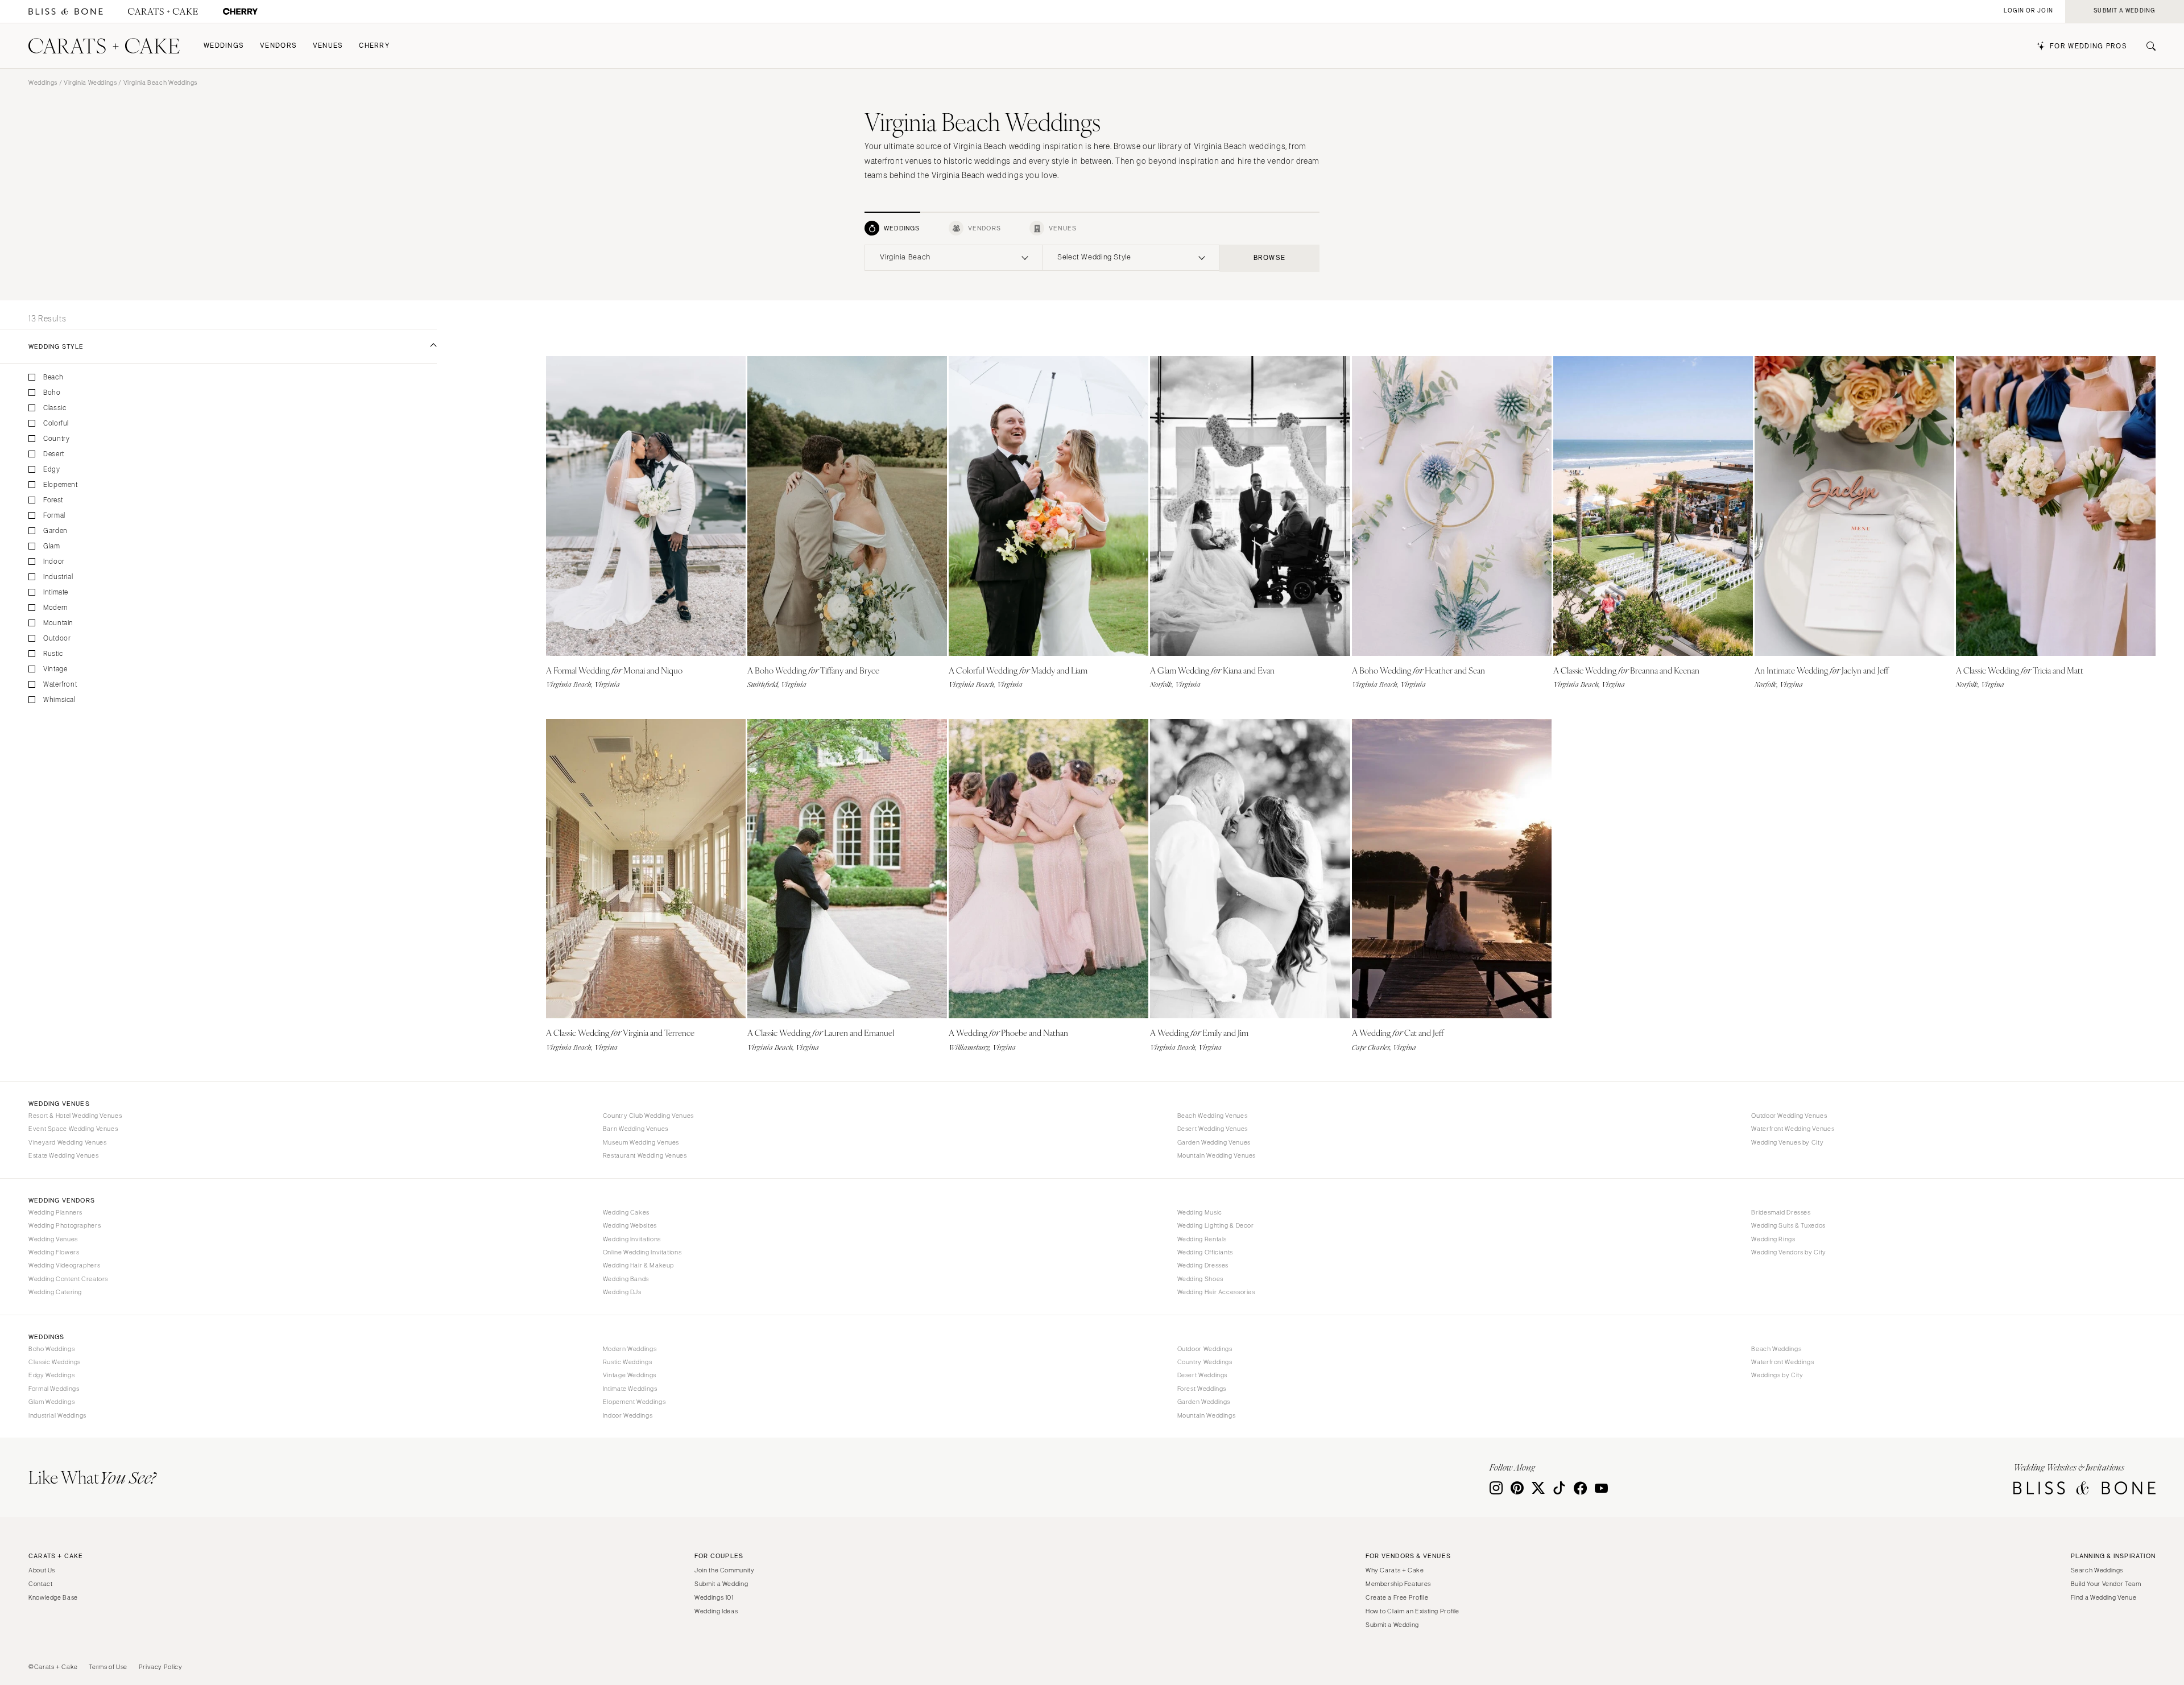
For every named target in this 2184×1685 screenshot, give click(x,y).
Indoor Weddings (628, 1415)
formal (54, 516)
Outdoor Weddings (1205, 1349)
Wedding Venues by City (1787, 1142)
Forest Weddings (1202, 1389)
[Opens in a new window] (66, 12)
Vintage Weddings (630, 1375)
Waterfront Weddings (1782, 1362)
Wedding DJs (622, 1292)
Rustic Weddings (627, 1362)
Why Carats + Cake (1395, 1570)
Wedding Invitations (632, 1239)
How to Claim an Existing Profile (1412, 1611)
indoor (54, 562)
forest (53, 500)
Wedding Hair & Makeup (638, 1265)
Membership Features (1398, 1584)
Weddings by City (1777, 1375)
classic (55, 408)
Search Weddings (2097, 1570)
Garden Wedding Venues (1214, 1142)
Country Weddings (1205, 1362)
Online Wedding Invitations (642, 1252)
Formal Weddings (54, 1389)
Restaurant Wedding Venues (645, 1155)
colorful (56, 424)
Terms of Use (108, 1667)
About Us (42, 1570)
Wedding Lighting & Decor (1216, 1225)
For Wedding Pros (2088, 46)
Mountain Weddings (1207, 1415)
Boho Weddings (51, 1349)
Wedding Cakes (626, 1212)
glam (52, 546)
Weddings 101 (714, 1597)
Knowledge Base (53, 1597)
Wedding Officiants (1205, 1252)
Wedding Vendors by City (1789, 1252)
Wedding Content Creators (68, 1279)
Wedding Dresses (1203, 1265)
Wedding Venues (53, 1239)
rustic (53, 654)
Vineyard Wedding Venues (68, 1142)
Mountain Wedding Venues (1217, 1155)
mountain (58, 623)
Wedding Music (1200, 1212)
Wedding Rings (1773, 1239)
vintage (55, 669)
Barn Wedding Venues (636, 1129)
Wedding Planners (55, 1212)
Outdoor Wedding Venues (1789, 1116)
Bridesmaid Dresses (1781, 1212)
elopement (61, 485)
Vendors (278, 46)
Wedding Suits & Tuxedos (1788, 1225)
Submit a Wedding (721, 1584)
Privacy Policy (161, 1667)
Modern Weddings (630, 1349)
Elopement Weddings (634, 1402)
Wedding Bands (626, 1279)
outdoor (57, 639)
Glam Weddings (51, 1402)
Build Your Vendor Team (2106, 1584)
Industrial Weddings (57, 1415)
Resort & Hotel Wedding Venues (75, 1116)
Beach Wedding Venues (1213, 1116)
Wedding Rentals (1202, 1239)
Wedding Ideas (716, 1611)
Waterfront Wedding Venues (1793, 1129)
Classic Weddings (55, 1362)
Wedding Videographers (64, 1265)
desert (54, 454)
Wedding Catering (55, 1292)
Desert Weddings (1202, 1375)
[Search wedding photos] (240, 12)
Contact (40, 1584)
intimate (56, 592)
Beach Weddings (1776, 1349)
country (56, 439)
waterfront (60, 685)
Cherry (374, 46)
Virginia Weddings (90, 82)
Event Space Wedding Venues (73, 1129)
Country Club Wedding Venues (648, 1116)
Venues (328, 46)
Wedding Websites (630, 1225)
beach (53, 377)
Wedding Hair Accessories (1216, 1292)
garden (55, 531)
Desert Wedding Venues (1213, 1129)
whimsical (59, 700)
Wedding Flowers (54, 1252)
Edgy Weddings (51, 1375)
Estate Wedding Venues (63, 1155)
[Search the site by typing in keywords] (2146, 46)
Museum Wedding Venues (641, 1142)
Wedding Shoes (1200, 1279)
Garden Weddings (1204, 1402)
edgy (52, 470)
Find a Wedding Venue (2104, 1597)
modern (56, 608)
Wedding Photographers (65, 1225)
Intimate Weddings (630, 1389)
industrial (58, 577)
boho (52, 393)
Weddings (224, 46)
